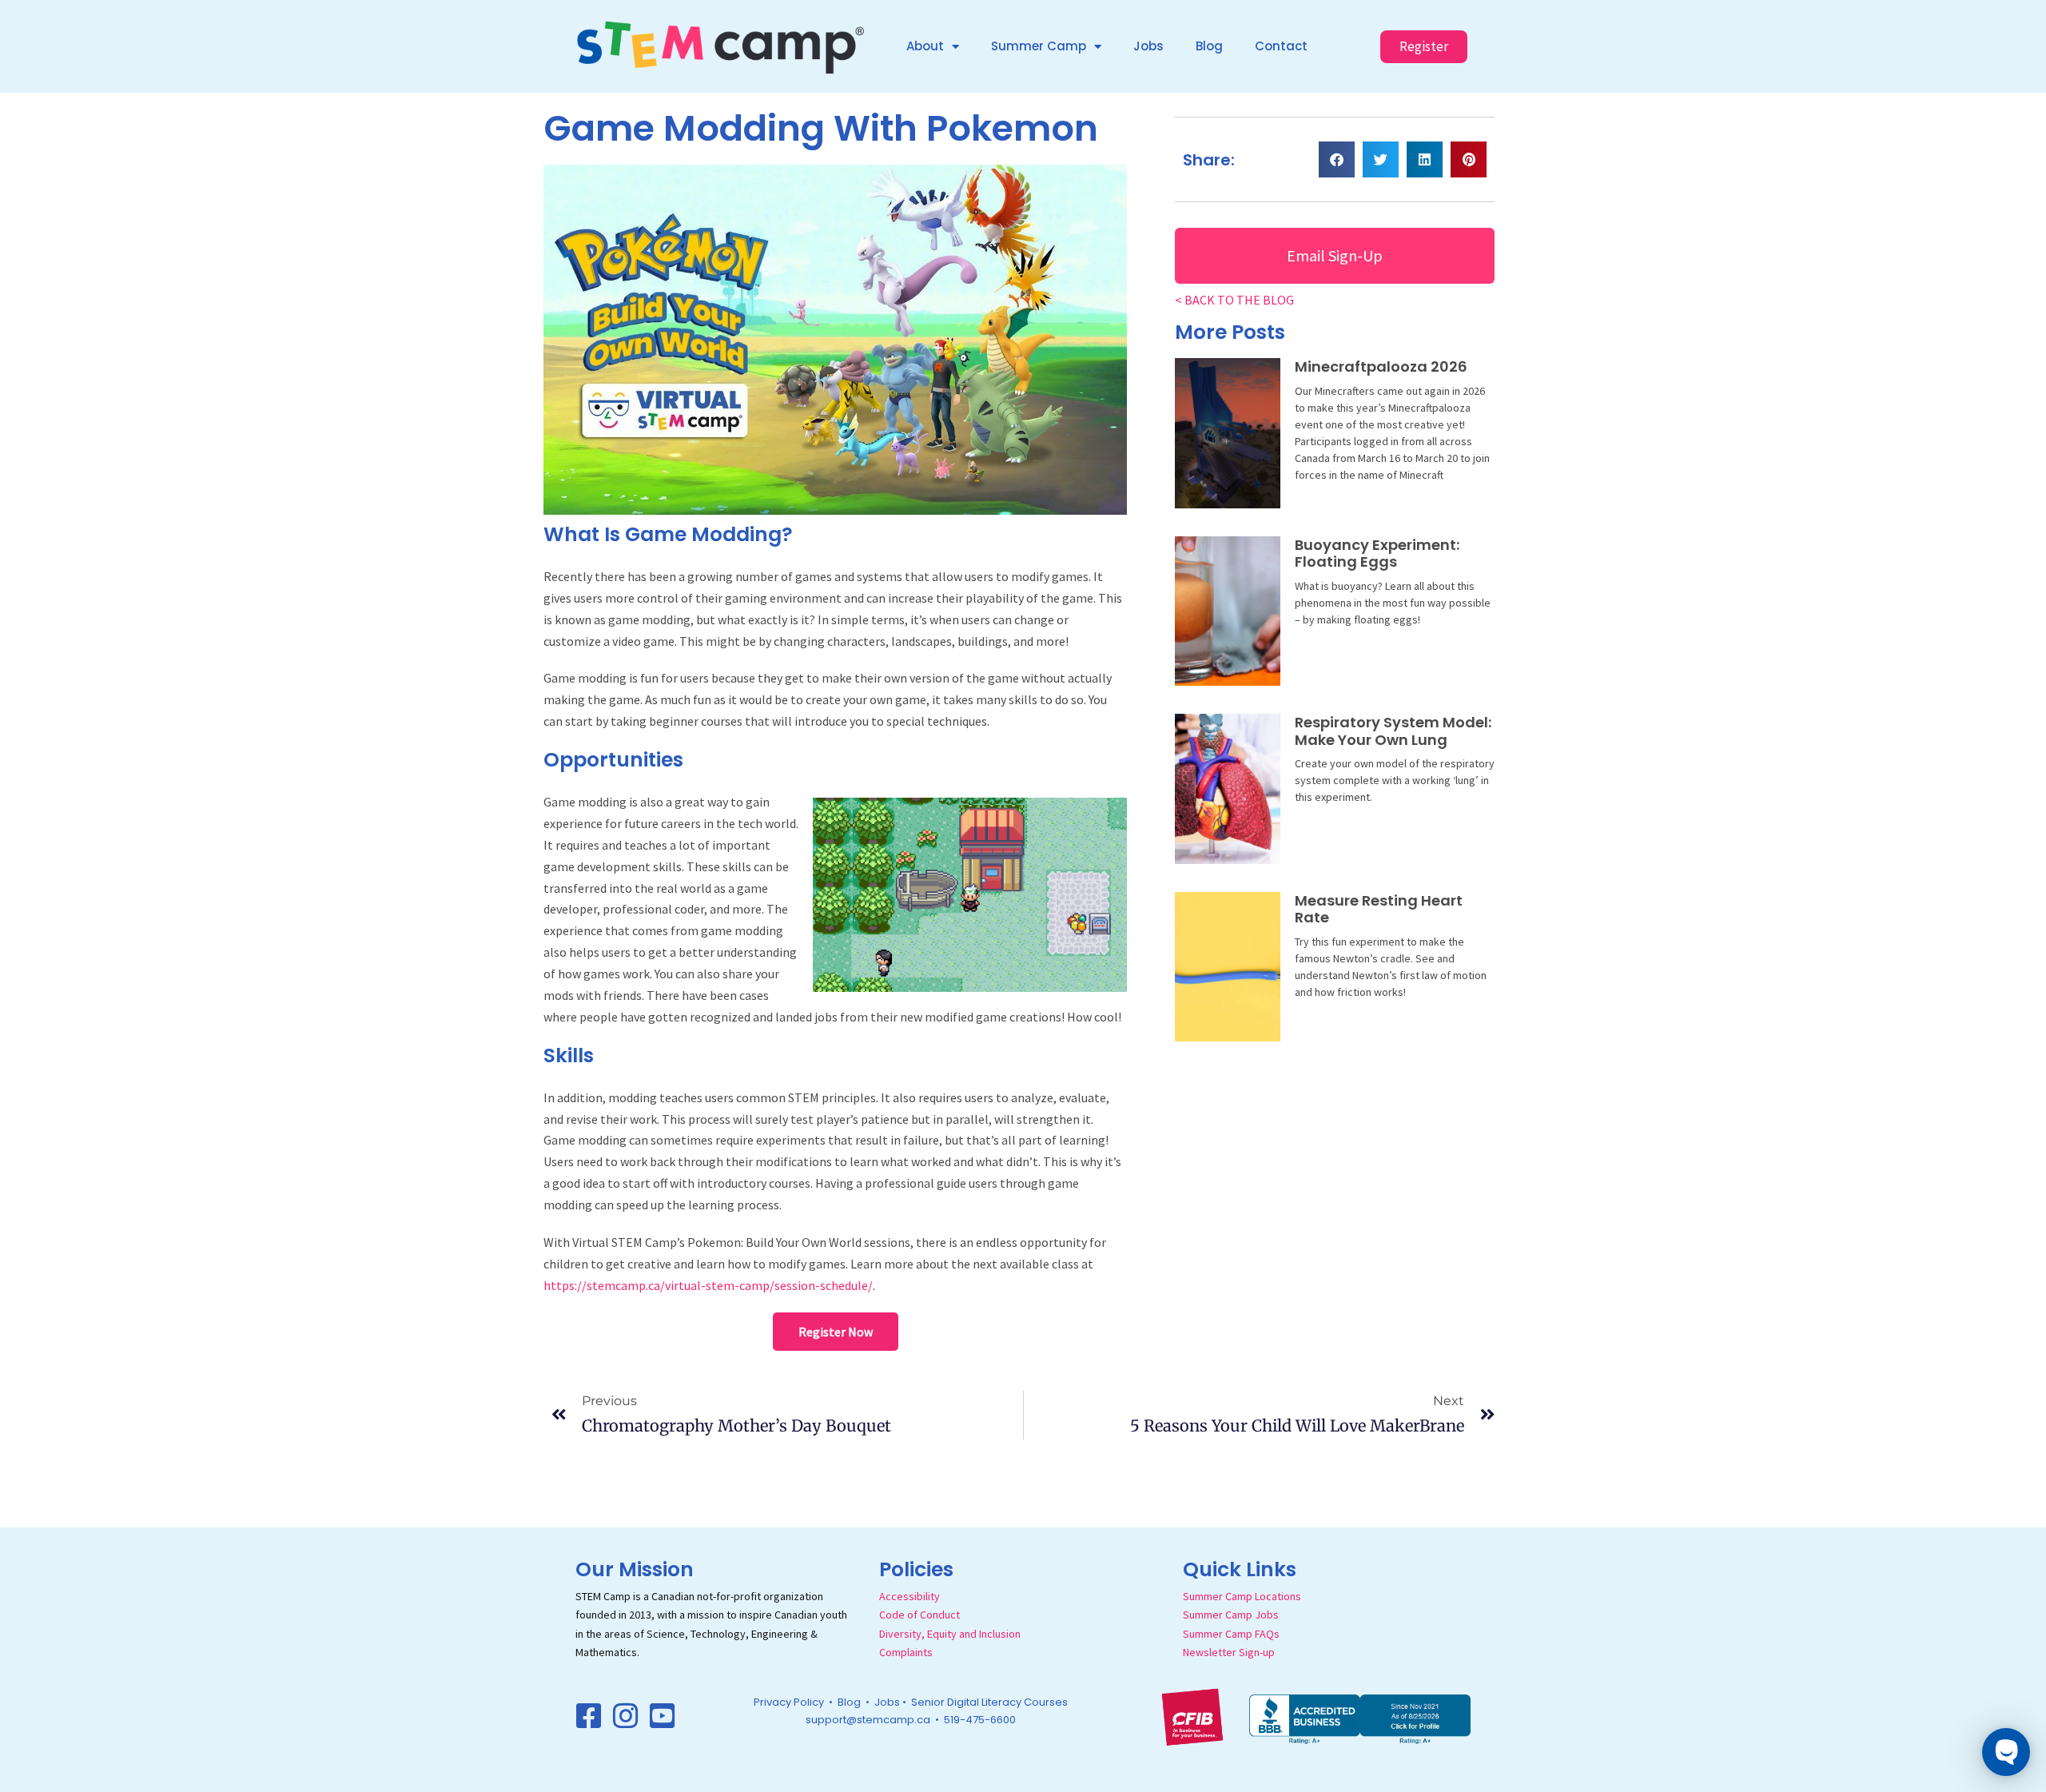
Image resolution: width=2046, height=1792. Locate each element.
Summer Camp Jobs (1231, 1615)
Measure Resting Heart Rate (1379, 909)
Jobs (1148, 46)
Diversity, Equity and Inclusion (950, 1634)
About (925, 46)
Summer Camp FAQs (1231, 1634)
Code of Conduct (920, 1615)
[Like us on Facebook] (589, 1716)
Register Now (836, 1332)
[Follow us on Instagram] (626, 1716)
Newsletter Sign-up (1229, 1652)
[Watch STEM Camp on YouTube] (663, 1716)
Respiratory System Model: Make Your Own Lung (1393, 731)
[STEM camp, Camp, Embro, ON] (1360, 1718)
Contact (1281, 46)
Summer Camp (1039, 46)
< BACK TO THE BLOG (1234, 300)
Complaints (906, 1652)
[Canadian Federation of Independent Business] (1192, 1715)
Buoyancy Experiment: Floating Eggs (1377, 554)
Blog (1209, 46)
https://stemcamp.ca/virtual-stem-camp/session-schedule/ (708, 1285)
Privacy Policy (789, 1702)
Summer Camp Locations (1242, 1596)
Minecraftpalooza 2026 (1381, 366)
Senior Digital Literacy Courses (989, 1702)
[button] (1337, 159)
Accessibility (910, 1596)
